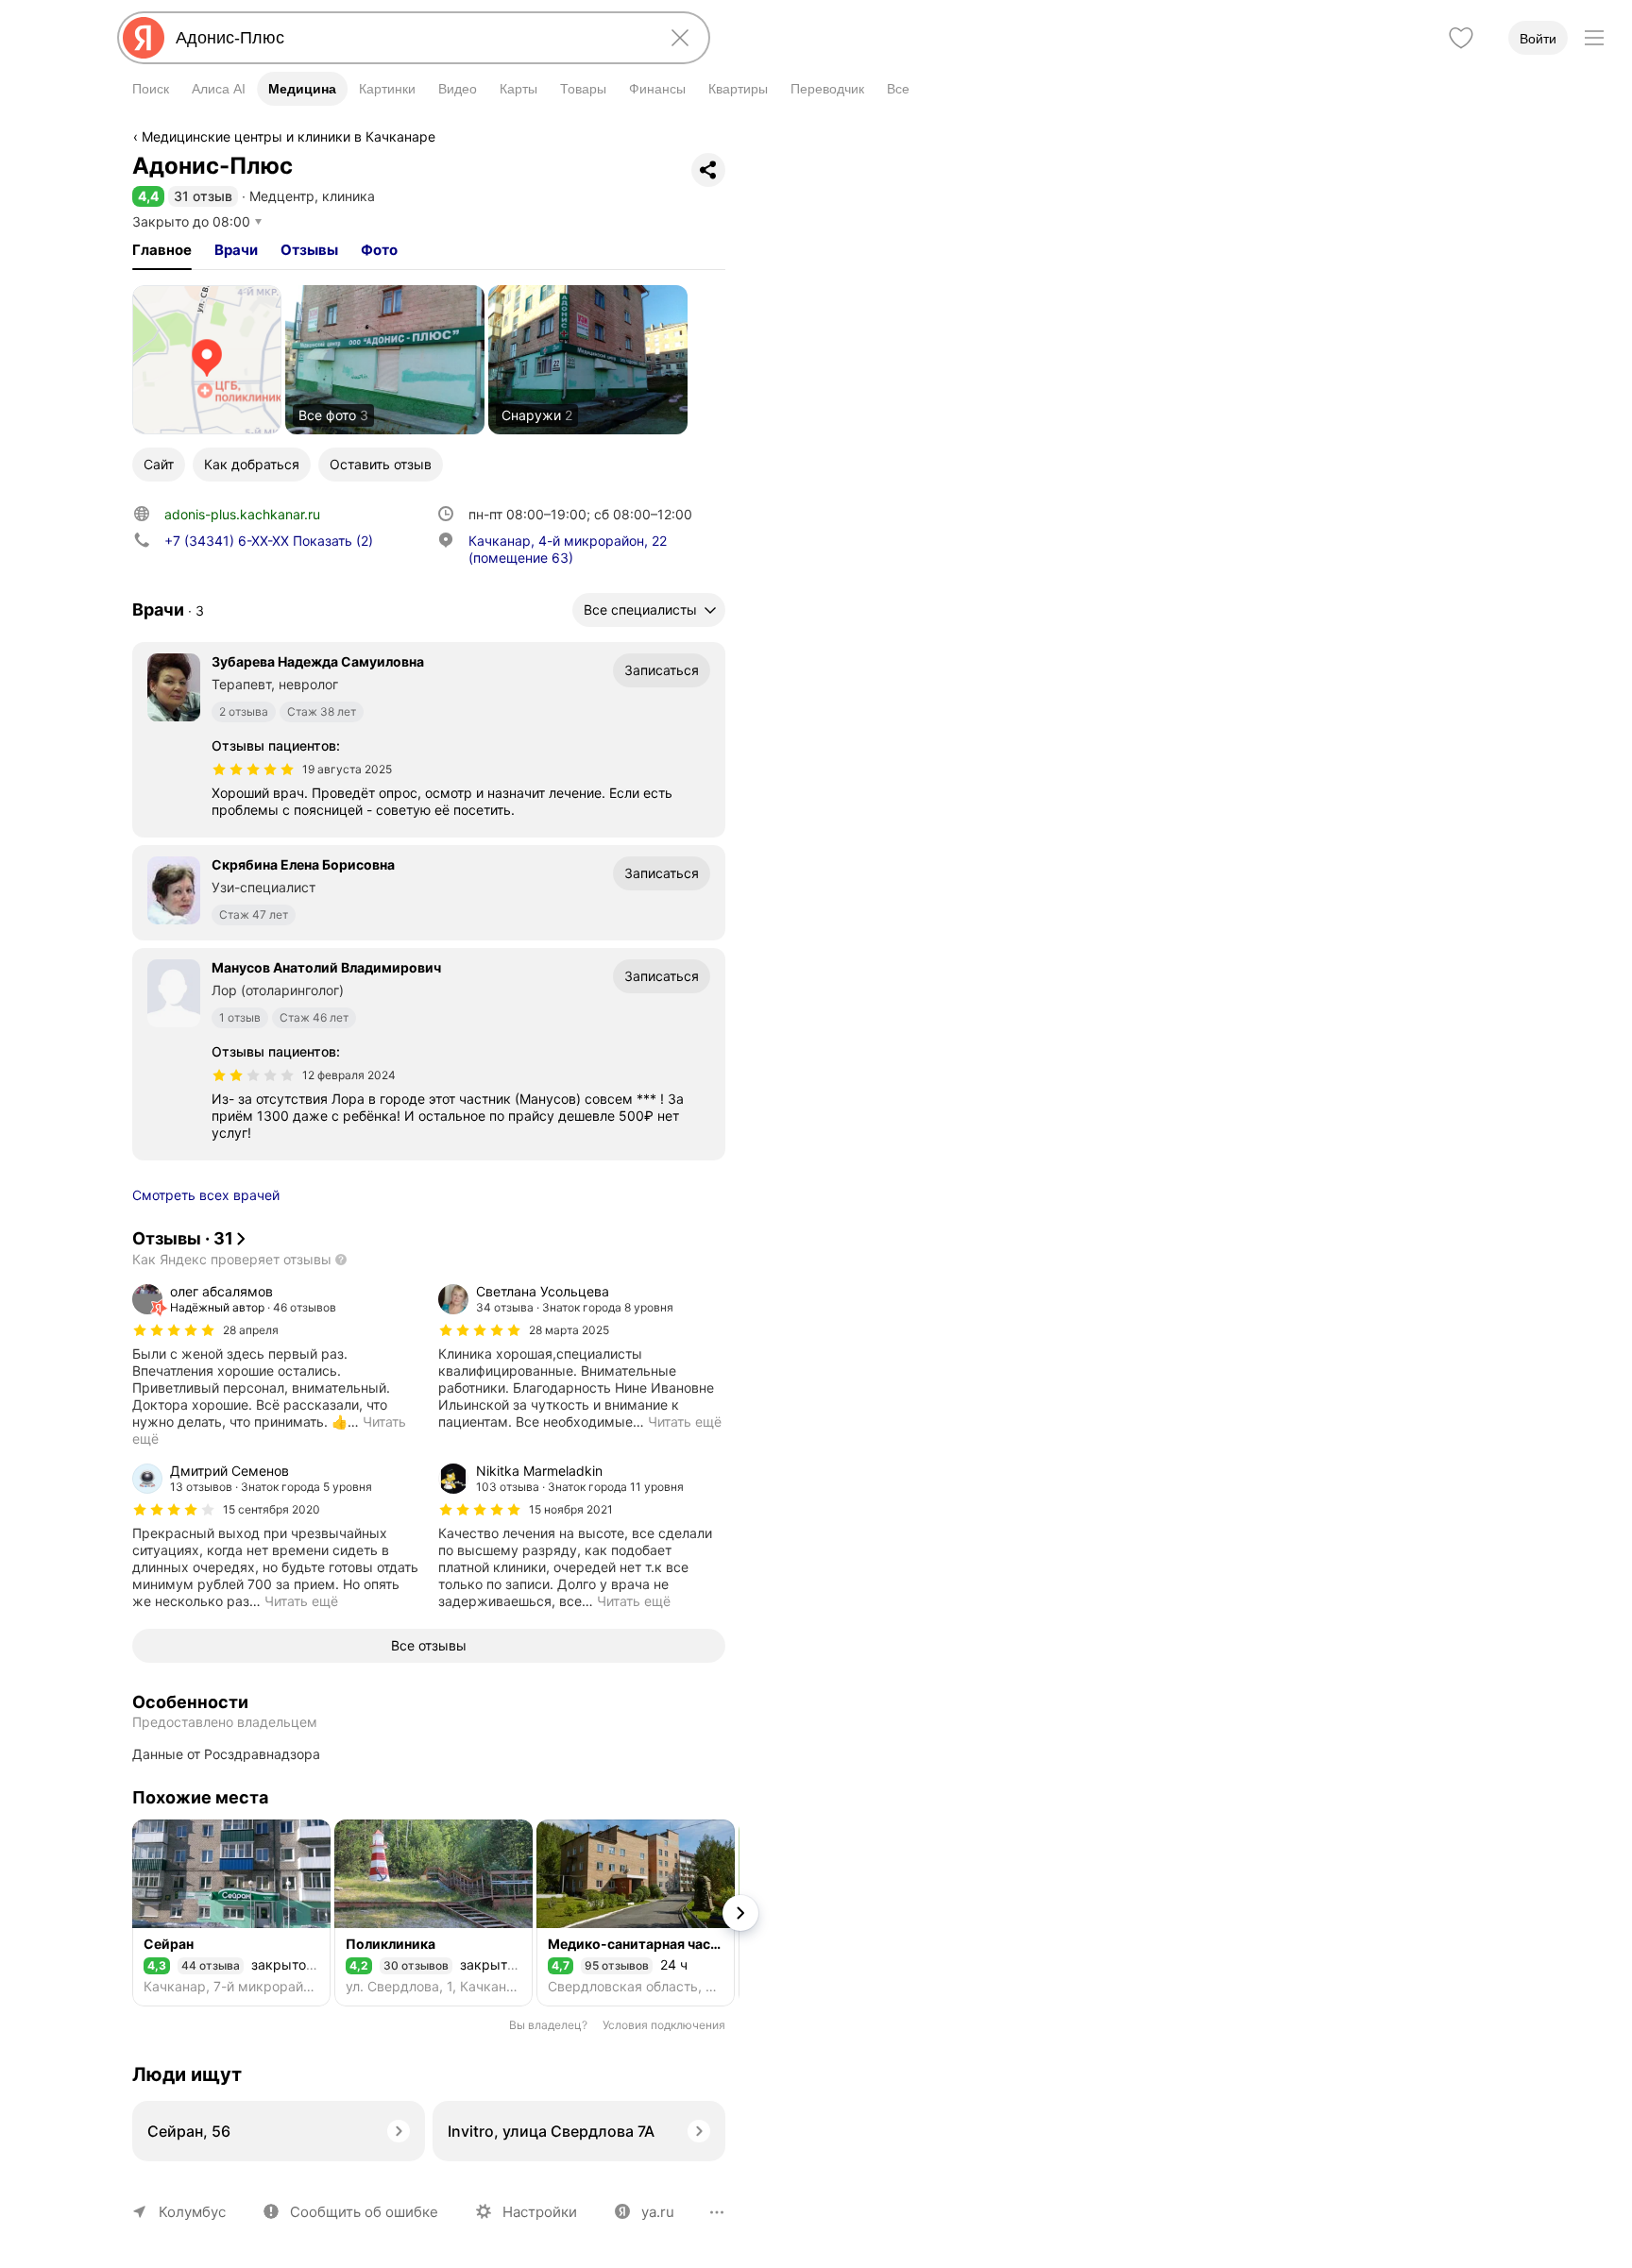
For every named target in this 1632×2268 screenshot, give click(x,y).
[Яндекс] (144, 38)
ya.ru (658, 2212)
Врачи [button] (236, 250)
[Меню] (1594, 38)
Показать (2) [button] (269, 541)
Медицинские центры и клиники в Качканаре (289, 136)
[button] (148, 196)
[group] (276, 1365)
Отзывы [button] (309, 250)
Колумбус (192, 2212)
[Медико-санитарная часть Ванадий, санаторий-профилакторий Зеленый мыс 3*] (636, 1913)
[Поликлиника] (433, 1913)
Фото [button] (379, 250)
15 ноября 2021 (571, 1509)
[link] (207, 360)
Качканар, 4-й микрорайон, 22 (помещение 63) (568, 549)
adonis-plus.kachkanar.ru (242, 514)
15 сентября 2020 (272, 1509)
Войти (1538, 39)
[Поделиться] (708, 170)
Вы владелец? (548, 2025)
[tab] (162, 250)
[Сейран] (231, 1913)
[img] (253, 770)
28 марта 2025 (569, 1330)
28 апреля (251, 1330)
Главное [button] (162, 250)
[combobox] (410, 38)
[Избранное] (1461, 38)
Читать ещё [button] (685, 1422)
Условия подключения (664, 2025)
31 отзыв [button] (203, 196)
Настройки (540, 2212)
